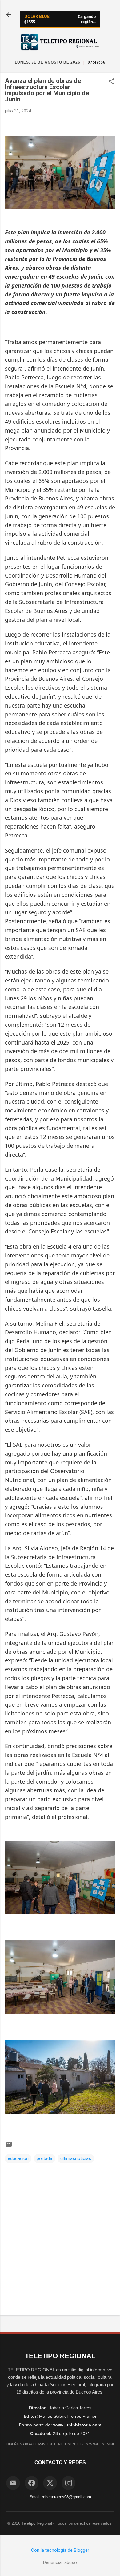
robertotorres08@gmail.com (66, 2497)
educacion (18, 2158)
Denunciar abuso (60, 2562)
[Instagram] (68, 2483)
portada (44, 2158)
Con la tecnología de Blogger (60, 2550)
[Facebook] (32, 2483)
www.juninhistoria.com (77, 2425)
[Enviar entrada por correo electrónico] (9, 2146)
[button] (111, 82)
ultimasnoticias (76, 2158)
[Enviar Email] (13, 2483)
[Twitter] (50, 2483)
